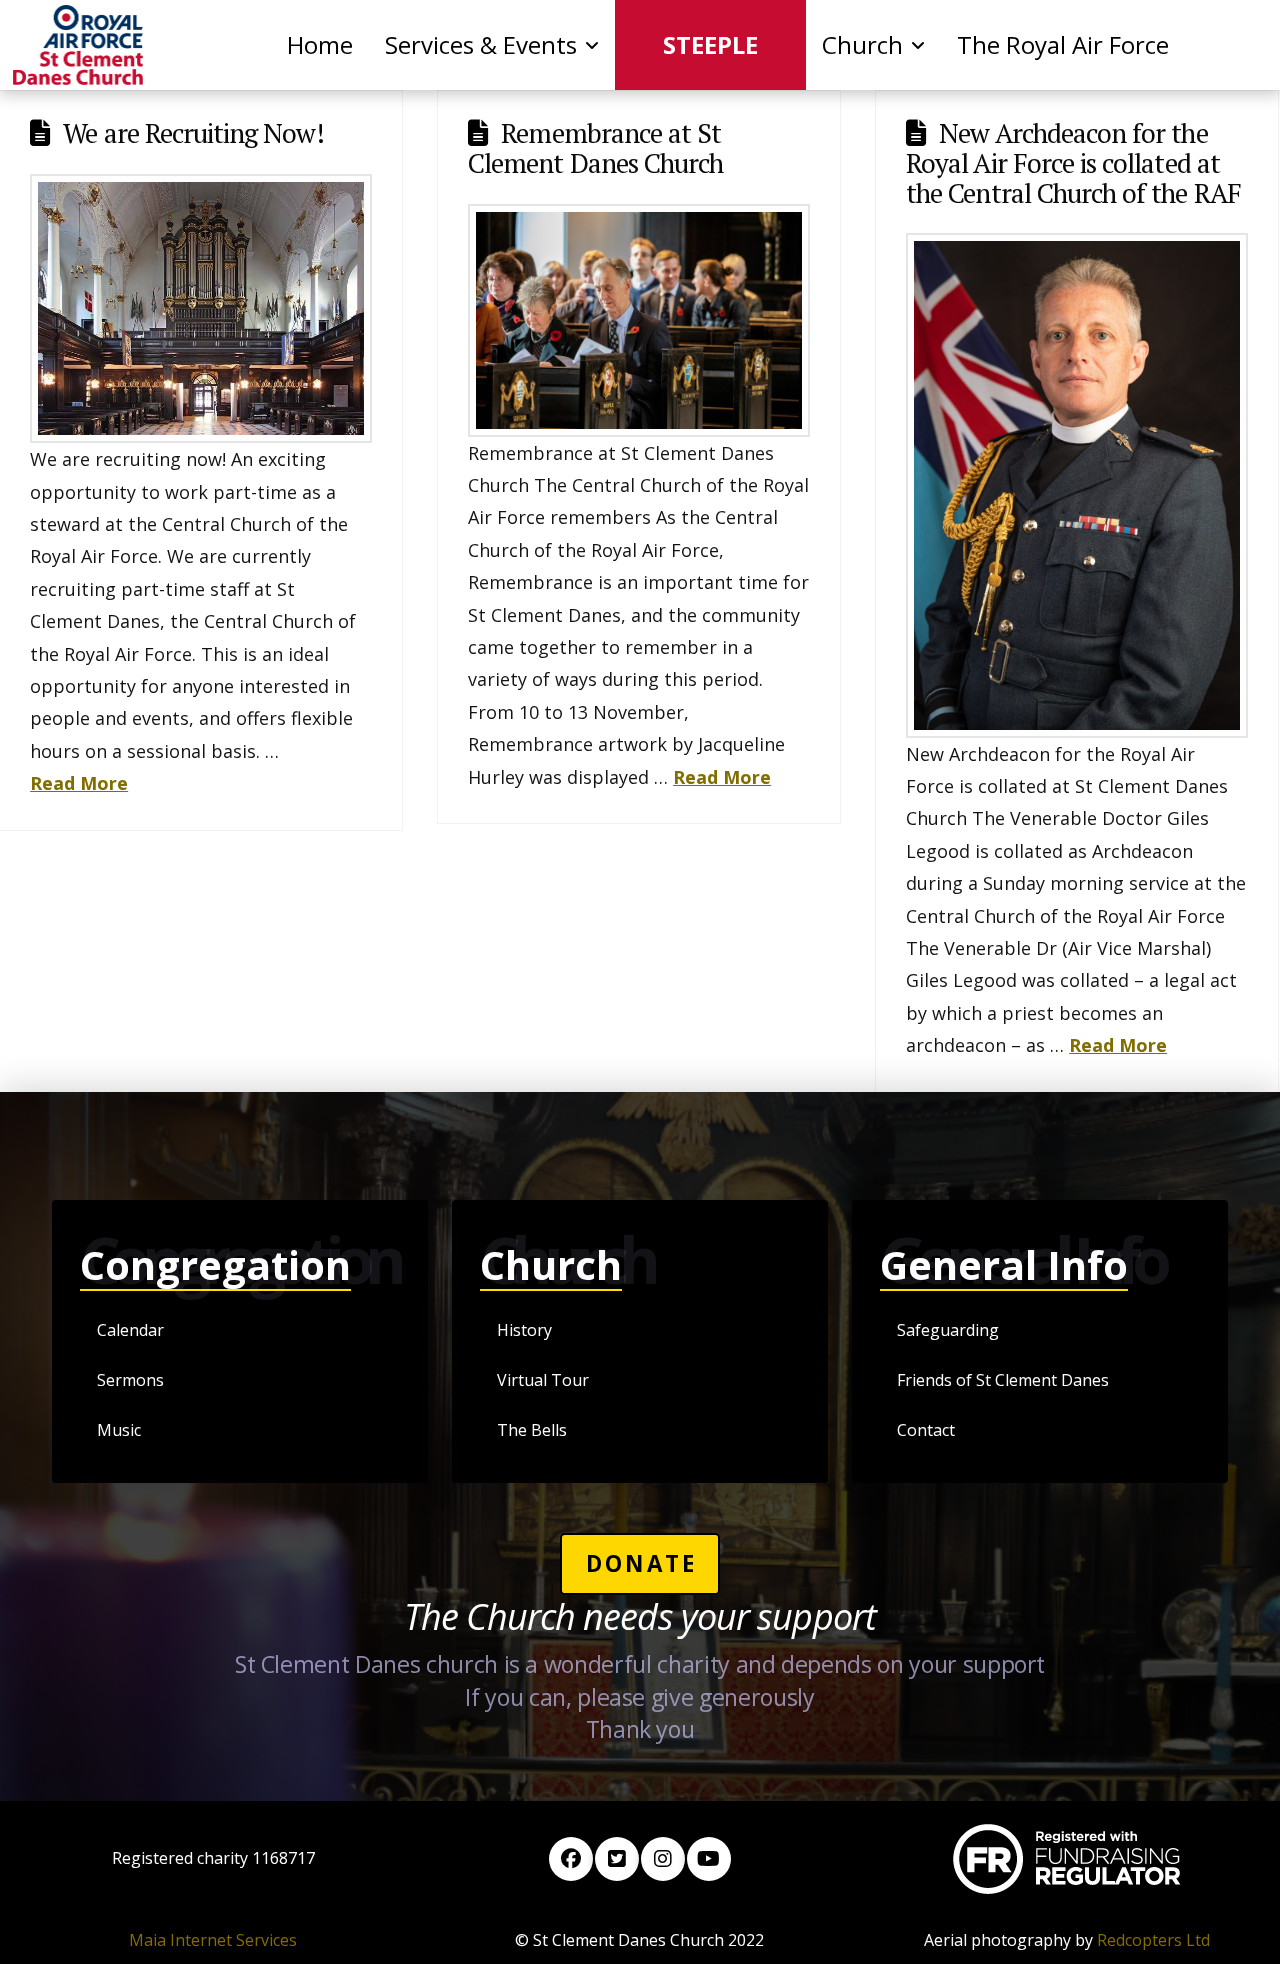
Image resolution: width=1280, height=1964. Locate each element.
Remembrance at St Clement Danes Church (595, 148)
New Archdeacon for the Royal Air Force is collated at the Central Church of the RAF (1073, 162)
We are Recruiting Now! (193, 133)
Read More (79, 783)
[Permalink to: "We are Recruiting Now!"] (201, 308)
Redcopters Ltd (1153, 1940)
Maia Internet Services (213, 1940)
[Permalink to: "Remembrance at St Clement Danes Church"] (639, 320)
